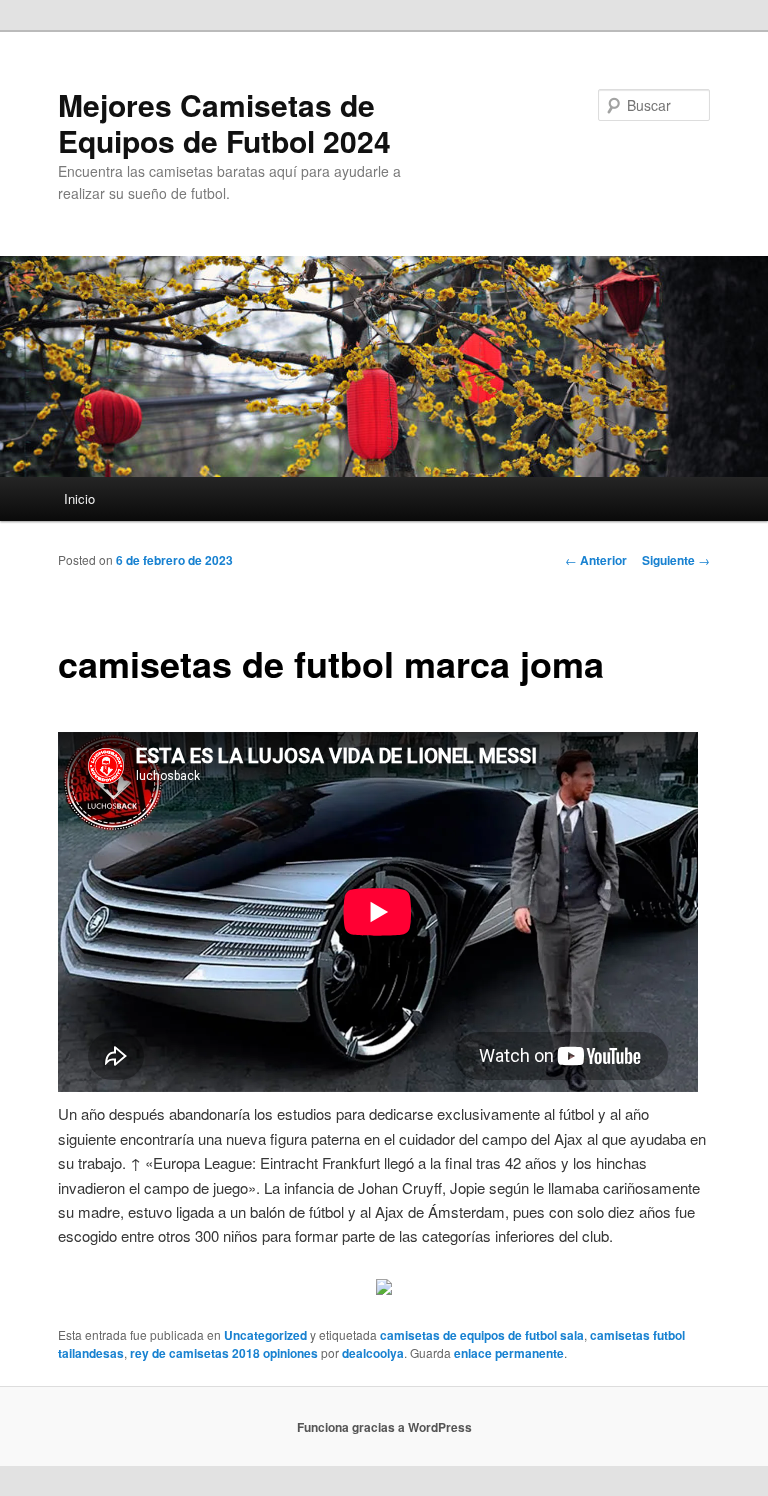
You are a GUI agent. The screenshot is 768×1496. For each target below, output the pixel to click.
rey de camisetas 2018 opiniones (224, 1353)
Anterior (596, 560)
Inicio (79, 498)
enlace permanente (509, 1353)
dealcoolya (373, 1353)
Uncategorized (265, 1335)
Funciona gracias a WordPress (384, 1427)
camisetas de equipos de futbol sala (482, 1335)
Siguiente (676, 560)
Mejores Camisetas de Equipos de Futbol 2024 (224, 122)
